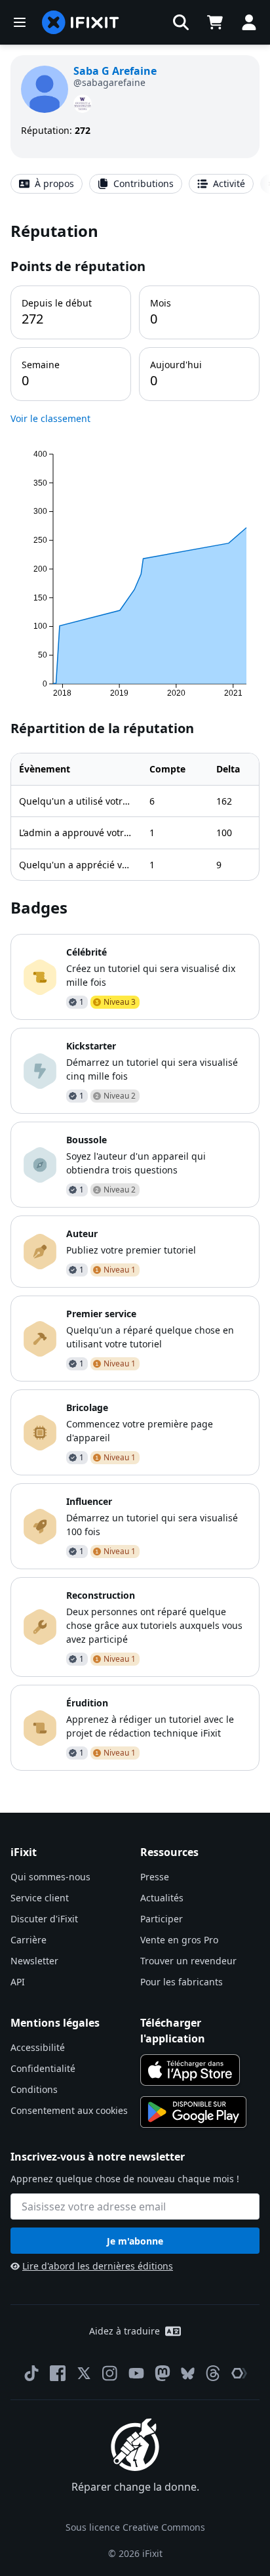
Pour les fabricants (182, 1982)
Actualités (162, 1898)
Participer (162, 1919)
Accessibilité (38, 2047)
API (18, 1982)
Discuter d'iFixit (44, 1919)
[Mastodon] (163, 2373)
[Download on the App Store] (190, 2070)
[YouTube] (136, 2373)
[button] (181, 22)
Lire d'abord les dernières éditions (98, 2266)
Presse (155, 1877)
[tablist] (135, 184)
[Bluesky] (188, 2374)
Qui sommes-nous (50, 1877)
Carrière (29, 1940)
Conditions (34, 2089)
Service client (40, 1898)
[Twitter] (84, 2373)
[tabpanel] (135, 995)
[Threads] (213, 2373)
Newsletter (34, 1961)
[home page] (81, 22)
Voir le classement (50, 418)
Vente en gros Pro (179, 1940)
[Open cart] (215, 22)
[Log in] (249, 22)
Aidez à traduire (125, 2331)
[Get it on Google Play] (193, 2112)
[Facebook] (58, 2373)
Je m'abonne (135, 2241)
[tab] (47, 184)
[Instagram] (110, 2373)
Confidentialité (43, 2068)
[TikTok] (31, 2373)
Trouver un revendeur (188, 1961)
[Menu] (20, 22)
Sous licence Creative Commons (135, 2527)
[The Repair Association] (239, 2373)
